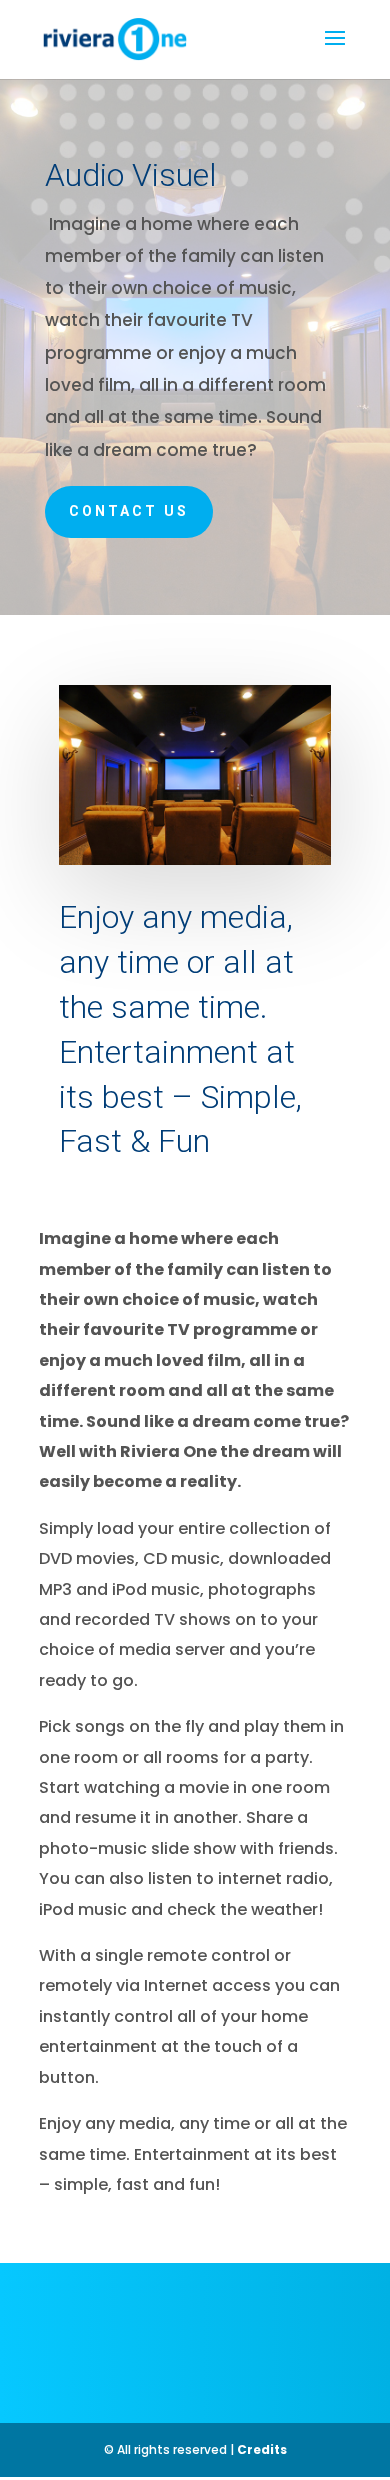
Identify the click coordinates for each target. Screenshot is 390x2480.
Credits (262, 2449)
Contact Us (129, 511)
